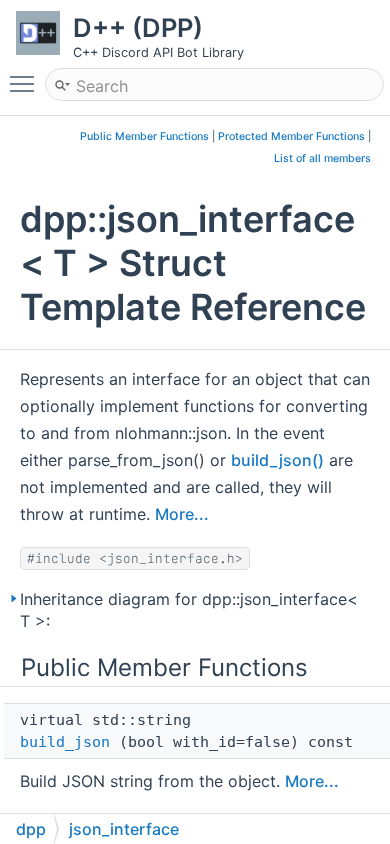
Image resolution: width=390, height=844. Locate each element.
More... (182, 514)
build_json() (277, 460)
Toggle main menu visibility (26, 83)
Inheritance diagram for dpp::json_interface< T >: (189, 610)
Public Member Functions (144, 136)
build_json (65, 742)
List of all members (322, 158)
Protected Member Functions (291, 136)
